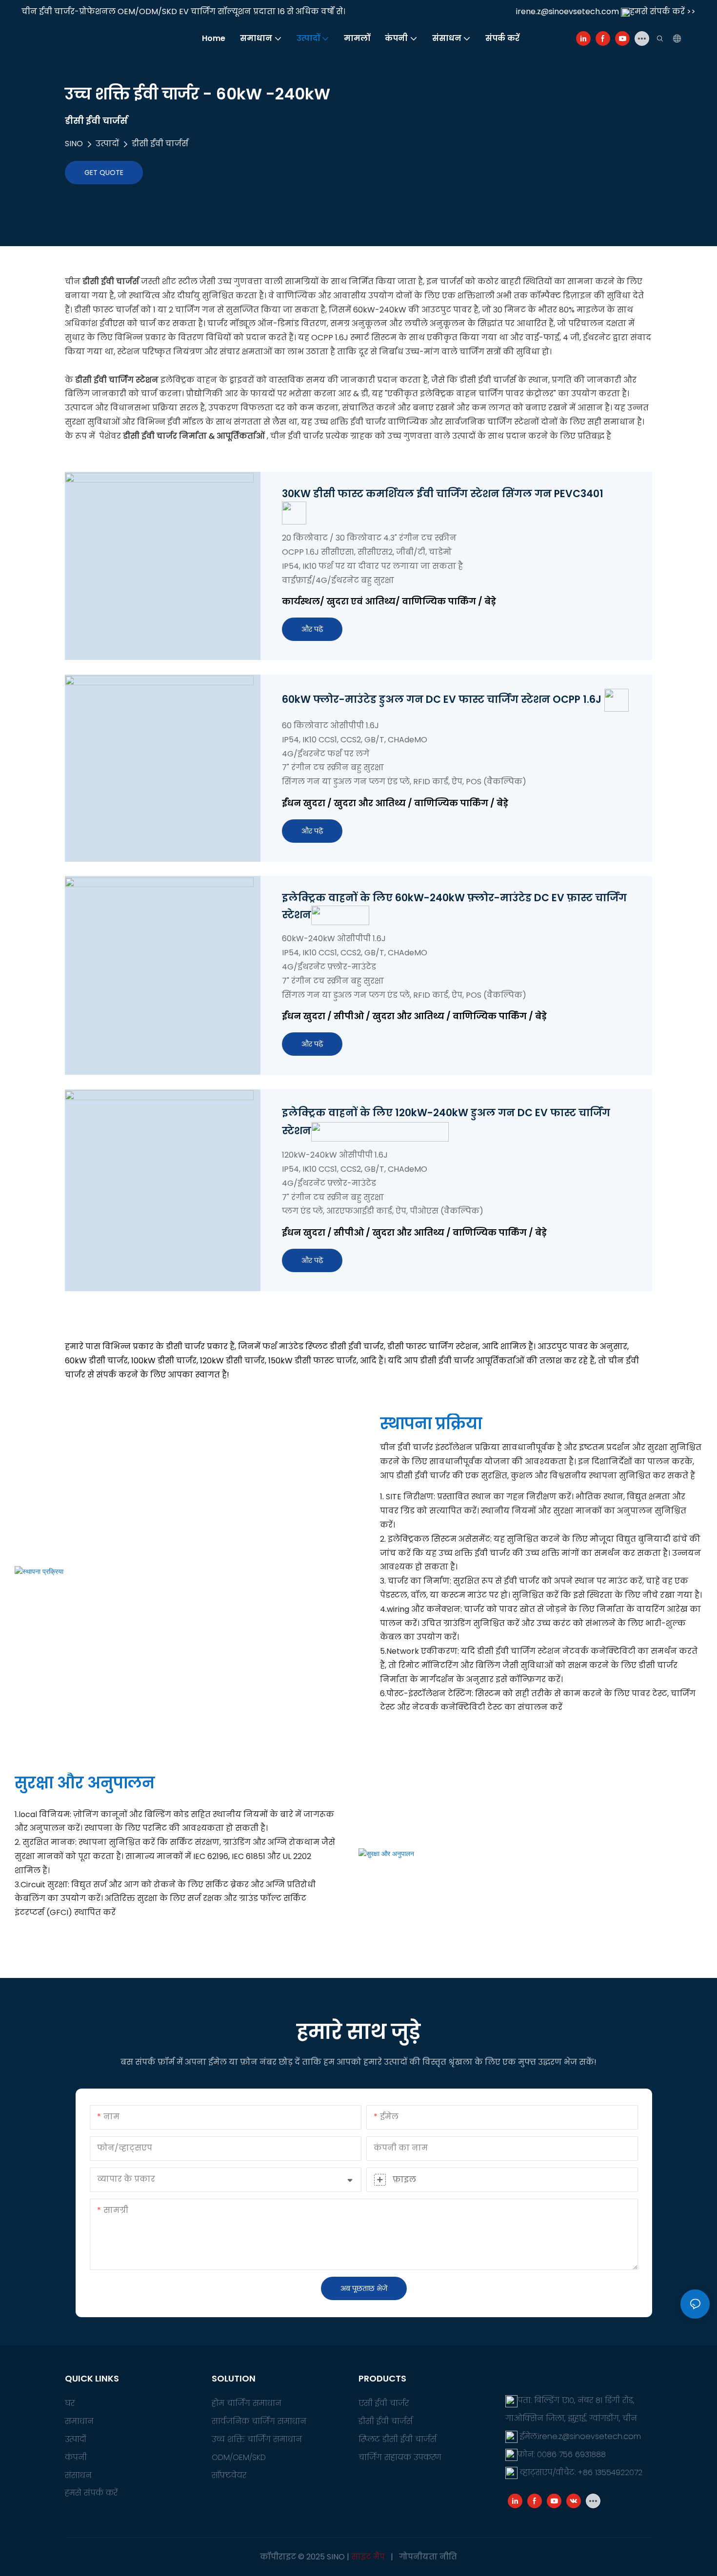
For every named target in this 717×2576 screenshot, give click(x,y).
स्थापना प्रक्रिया (431, 1424)
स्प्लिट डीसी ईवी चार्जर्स (398, 2439)
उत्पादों (107, 144)
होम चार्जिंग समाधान (247, 2403)
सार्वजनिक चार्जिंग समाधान (259, 2421)
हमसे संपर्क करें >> (663, 11)
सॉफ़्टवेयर (229, 2475)
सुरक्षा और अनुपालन (85, 1783)
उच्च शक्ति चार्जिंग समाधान (257, 2439)
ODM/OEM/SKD (239, 2457)
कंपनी (76, 2457)
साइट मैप (368, 2557)
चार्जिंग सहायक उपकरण (400, 2457)
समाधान (79, 2421)
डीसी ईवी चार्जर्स (160, 144)
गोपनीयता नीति (428, 2557)
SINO (74, 144)
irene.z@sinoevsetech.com (568, 11)
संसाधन (78, 2475)
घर (70, 2403)
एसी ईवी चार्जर (384, 2403)
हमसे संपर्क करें (91, 2493)
